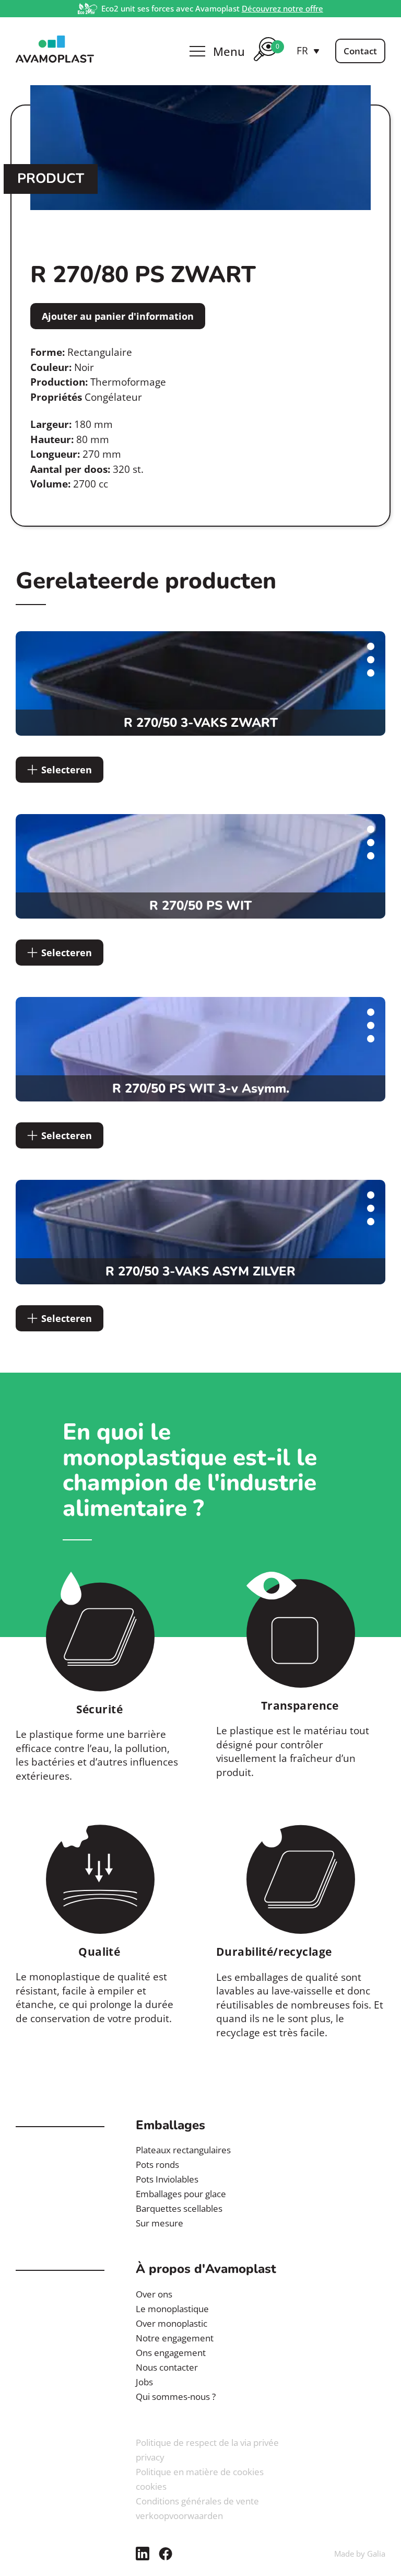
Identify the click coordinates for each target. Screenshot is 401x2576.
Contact (360, 51)
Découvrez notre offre (282, 8)
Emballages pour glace (181, 2194)
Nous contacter (167, 2367)
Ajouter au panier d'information (118, 316)
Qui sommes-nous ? (176, 2397)
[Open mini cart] (266, 63)
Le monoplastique (172, 2309)
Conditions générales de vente (197, 2501)
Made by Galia (360, 2554)
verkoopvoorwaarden (179, 2516)
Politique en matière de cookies (200, 2472)
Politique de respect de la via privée (207, 2442)
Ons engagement (171, 2353)
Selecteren (67, 770)
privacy (150, 2457)
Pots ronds (157, 2165)
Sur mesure (160, 2223)
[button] (308, 51)
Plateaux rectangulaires (183, 2150)
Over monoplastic (172, 2323)
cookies (151, 2486)
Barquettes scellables (179, 2208)
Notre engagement (175, 2338)
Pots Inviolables (167, 2179)
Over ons (154, 2294)
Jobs (144, 2382)
